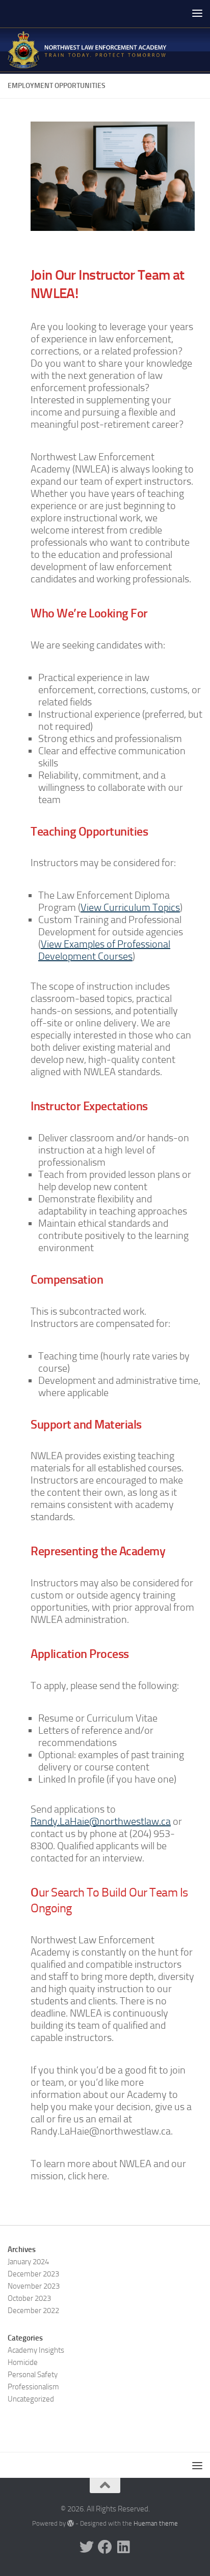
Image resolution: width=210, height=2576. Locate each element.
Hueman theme (156, 2523)
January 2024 (28, 2262)
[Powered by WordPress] (71, 2523)
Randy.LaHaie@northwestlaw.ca (101, 1821)
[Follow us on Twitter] (87, 2547)
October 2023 (29, 2298)
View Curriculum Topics (130, 907)
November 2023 (34, 2286)
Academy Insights (36, 2350)
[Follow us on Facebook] (105, 2547)
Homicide (23, 2362)
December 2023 (33, 2274)
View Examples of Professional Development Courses (104, 950)
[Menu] (197, 13)
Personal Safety (33, 2375)
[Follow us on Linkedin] (123, 2547)
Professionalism (33, 2387)
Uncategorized (31, 2399)
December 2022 (33, 2311)
